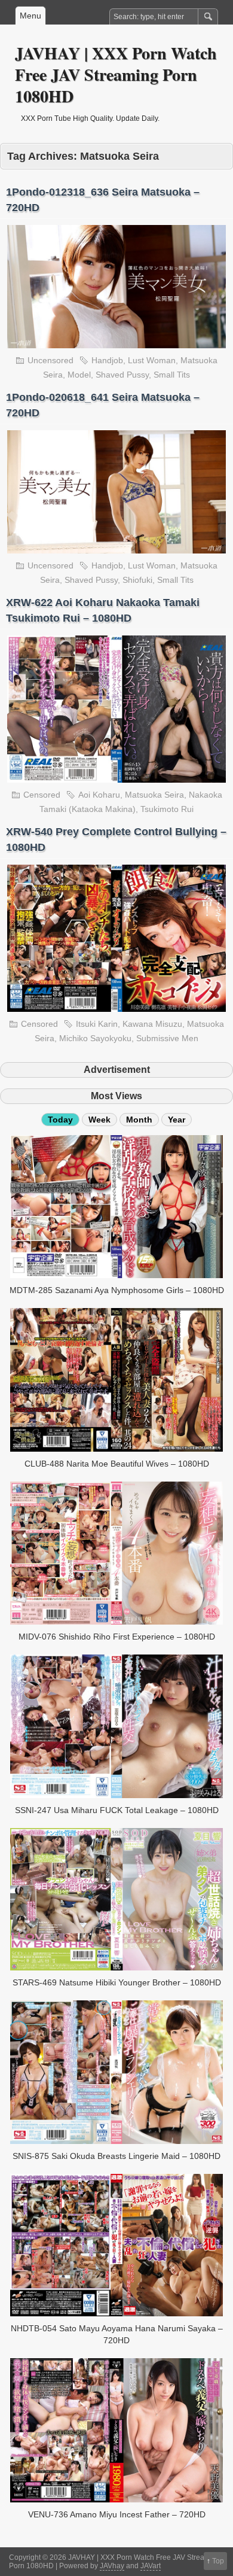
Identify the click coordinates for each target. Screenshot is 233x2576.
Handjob (107, 360)
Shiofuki (137, 580)
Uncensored (50, 360)
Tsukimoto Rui (167, 809)
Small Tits (172, 375)
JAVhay (112, 2566)
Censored (42, 795)
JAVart (151, 2566)
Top (218, 2561)
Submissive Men (167, 1038)
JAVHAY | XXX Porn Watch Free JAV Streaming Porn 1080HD (116, 74)
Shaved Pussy (122, 375)
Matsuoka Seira (154, 795)
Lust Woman (152, 360)
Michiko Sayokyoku (95, 1038)
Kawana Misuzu (152, 1024)
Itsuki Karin (97, 1024)
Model (79, 375)
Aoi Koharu (99, 795)
